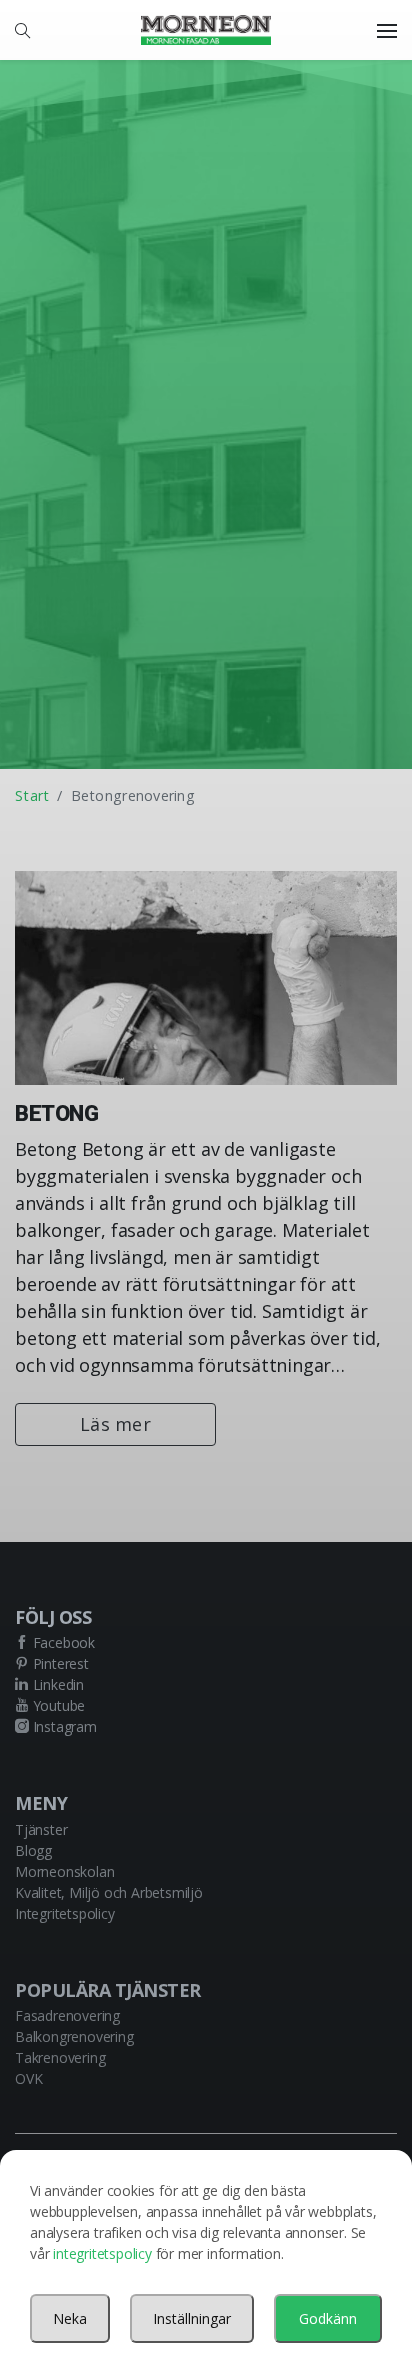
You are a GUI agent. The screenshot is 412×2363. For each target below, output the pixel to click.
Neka (70, 2318)
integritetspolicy (102, 2253)
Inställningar (192, 2318)
